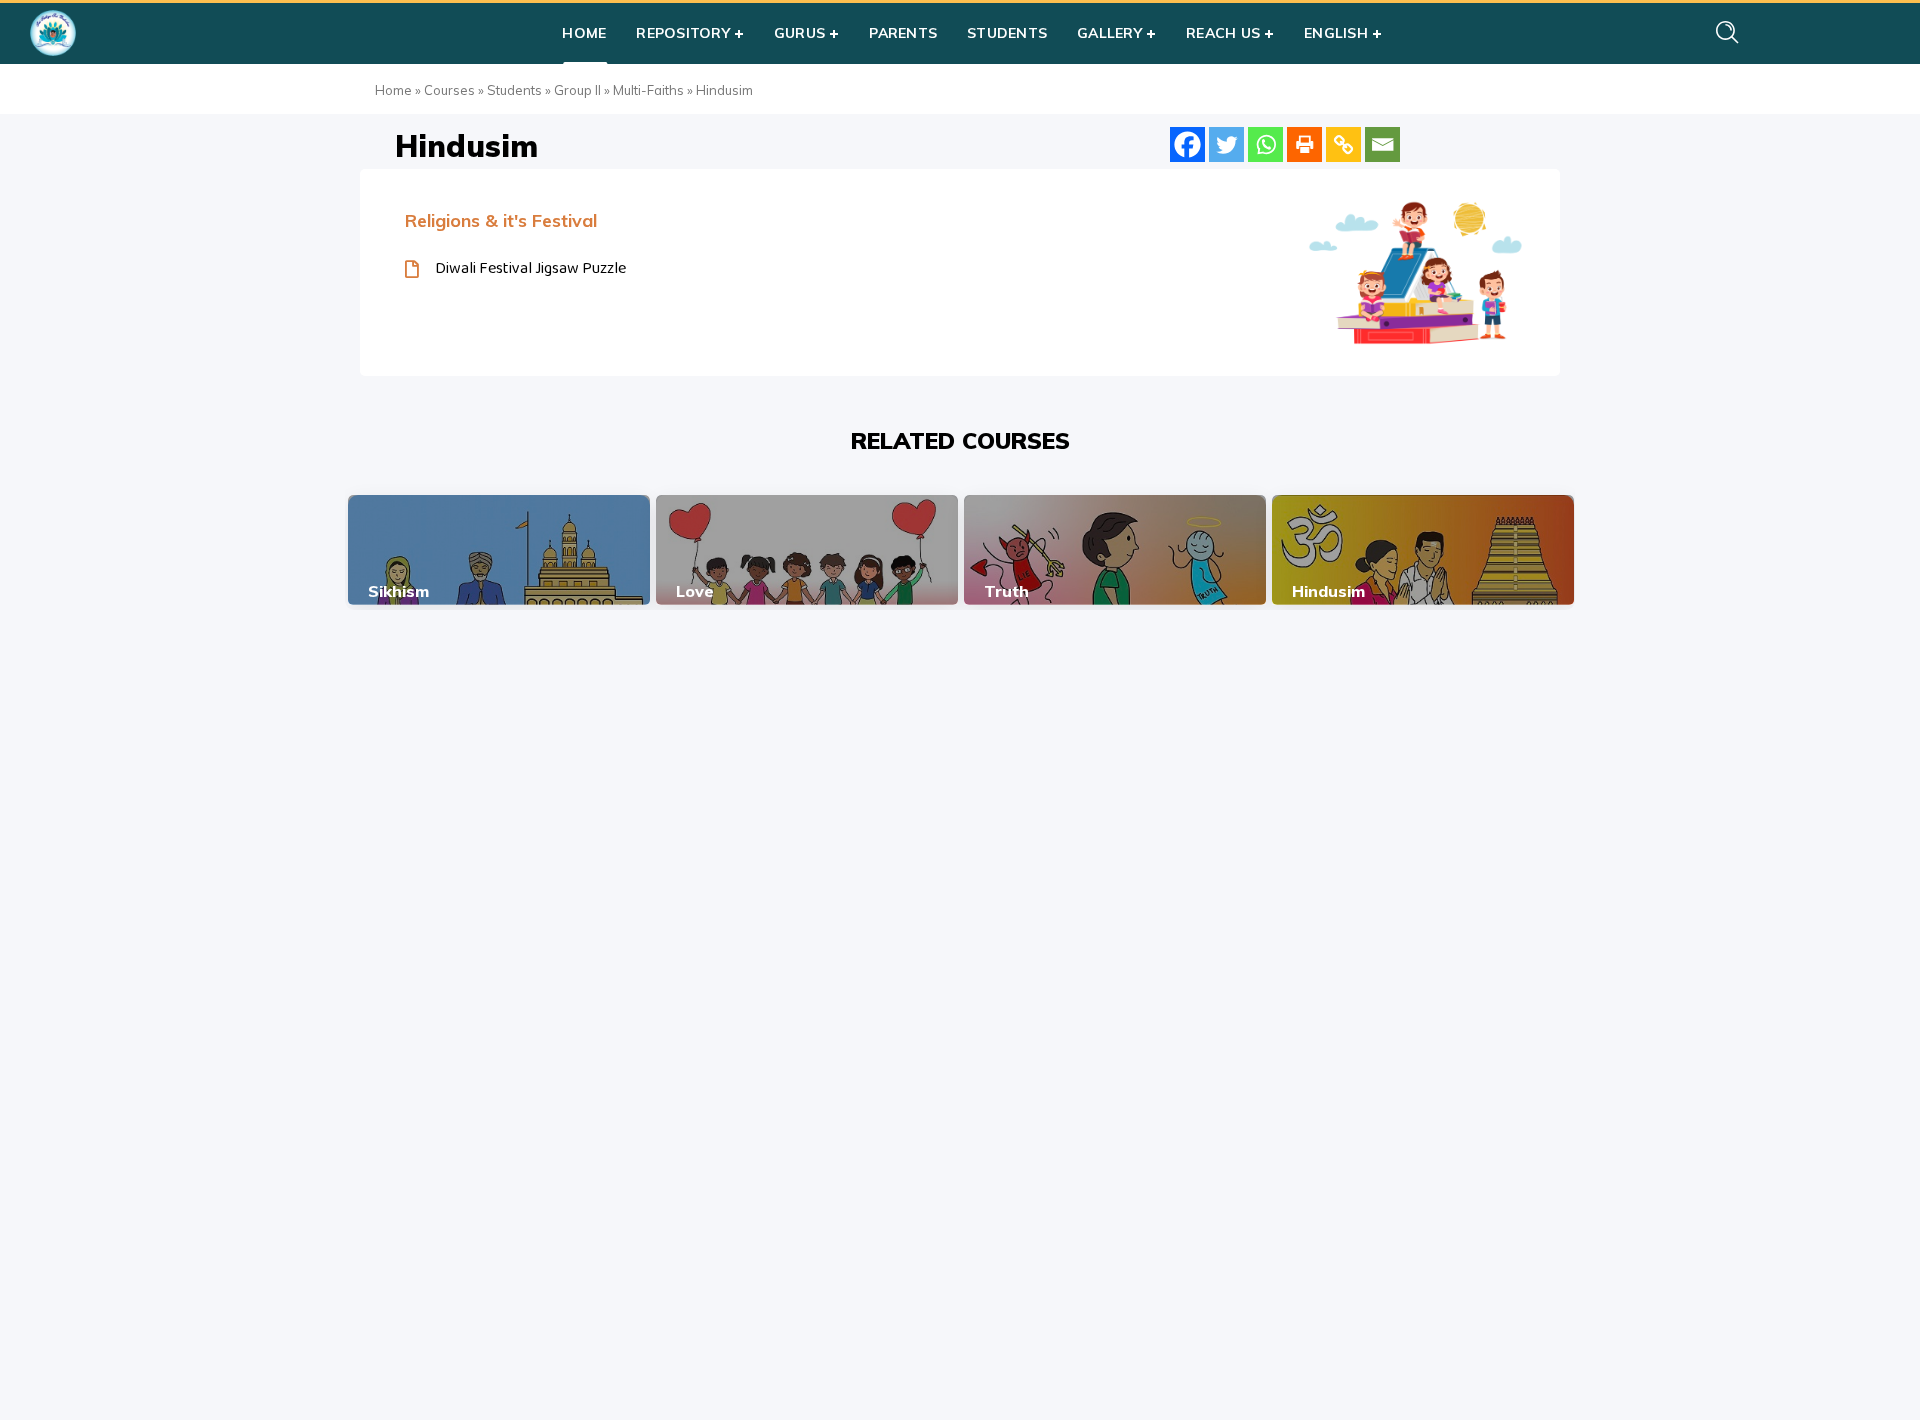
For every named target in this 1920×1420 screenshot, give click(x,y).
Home (393, 90)
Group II (577, 90)
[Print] (1304, 144)
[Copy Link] (1343, 144)
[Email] (1382, 144)
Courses (449, 90)
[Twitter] (1226, 144)
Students (514, 90)
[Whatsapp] (1265, 144)
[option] (499, 550)
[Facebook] (1187, 144)
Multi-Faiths (648, 90)
